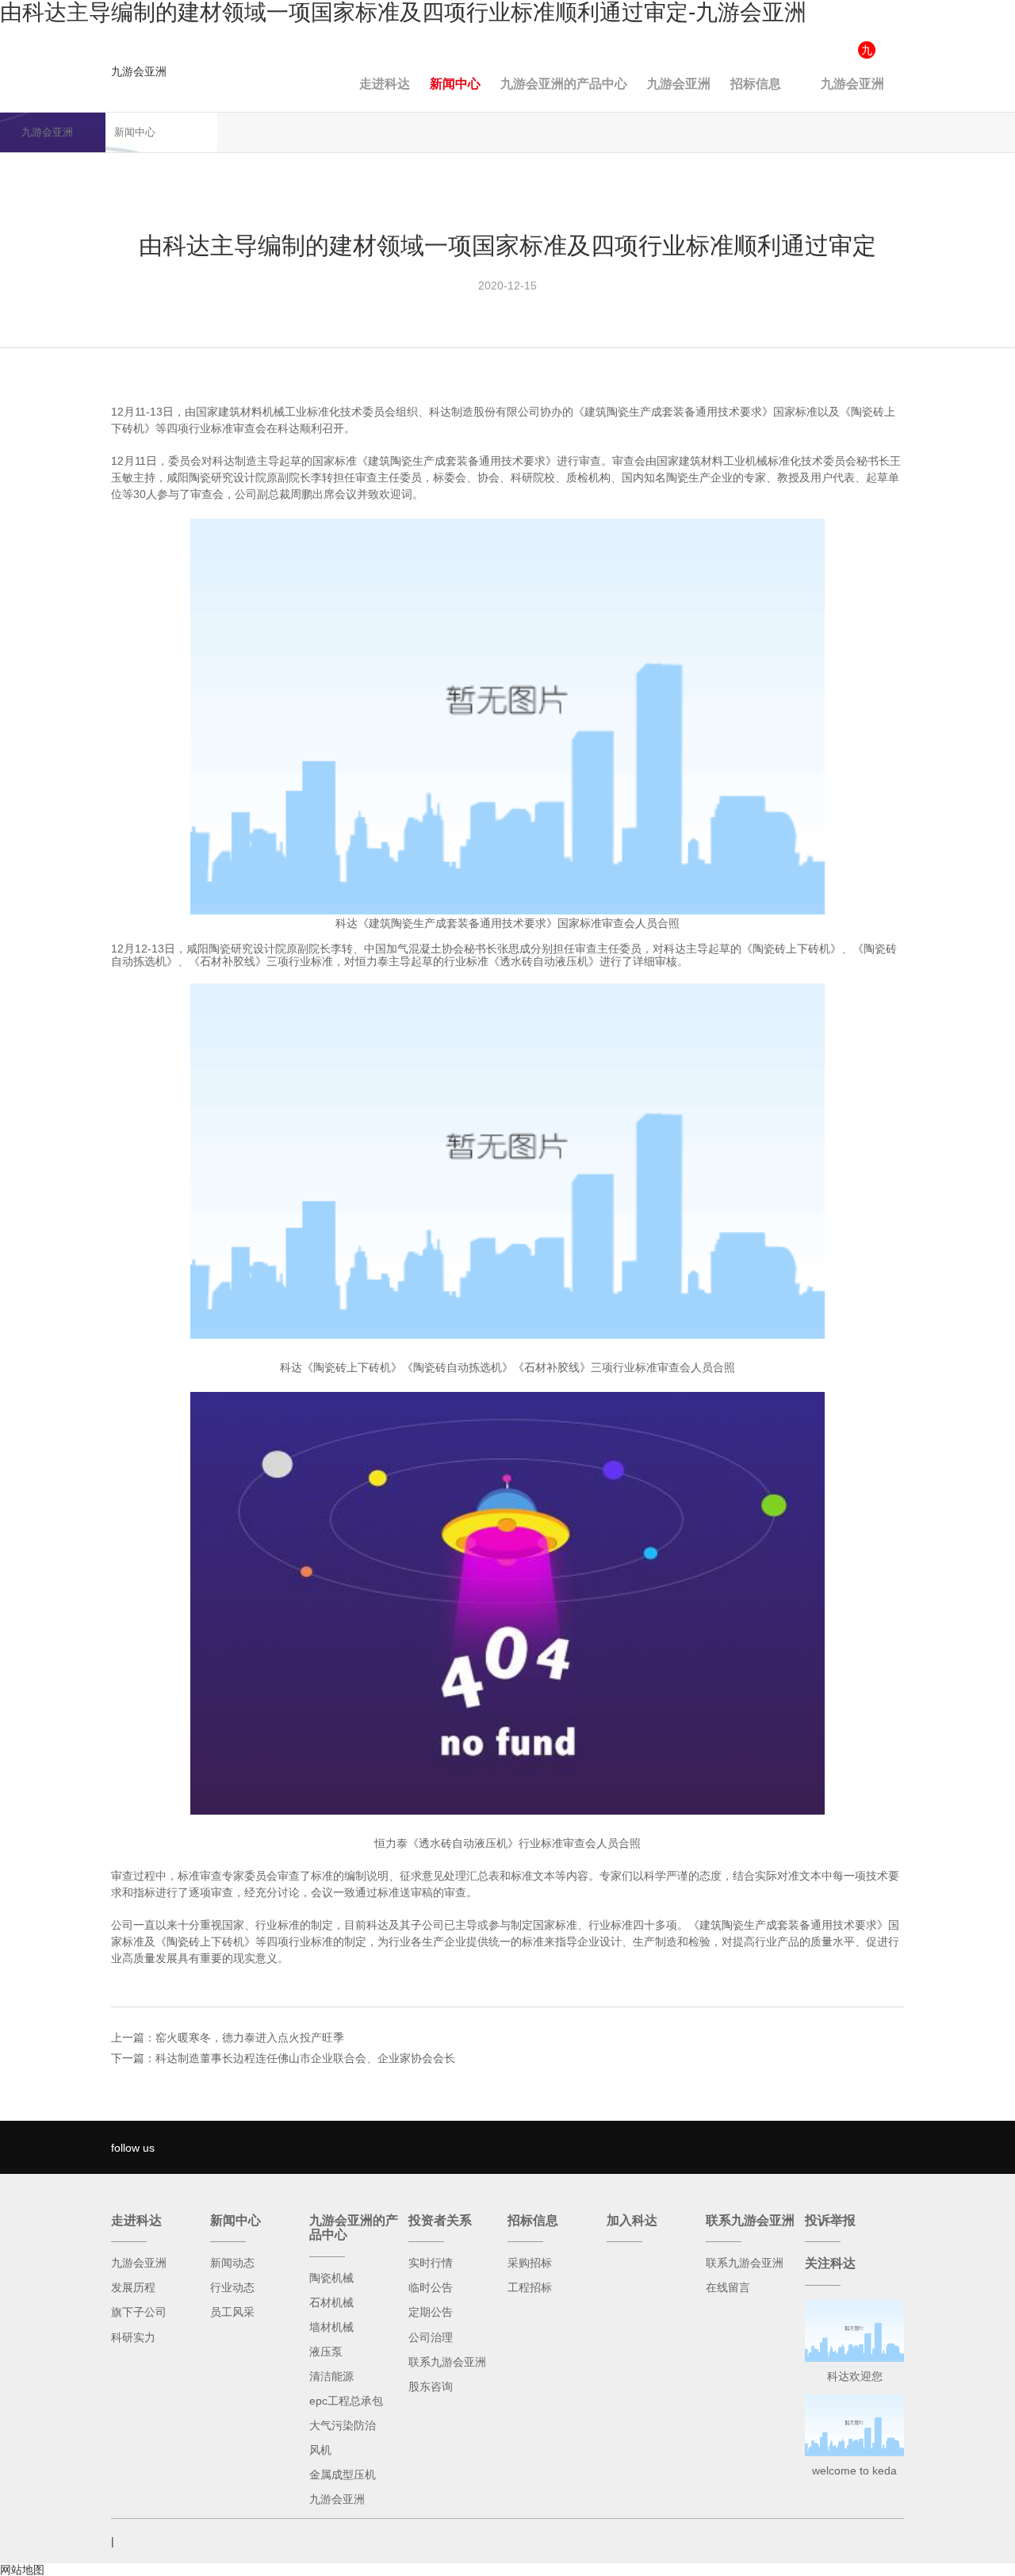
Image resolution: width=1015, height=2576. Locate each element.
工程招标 (530, 2287)
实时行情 (431, 2263)
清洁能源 (331, 2376)
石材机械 (331, 2302)
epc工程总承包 (346, 2401)
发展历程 (133, 2287)
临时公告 (431, 2287)
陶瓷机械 (331, 2278)
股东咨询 (431, 2386)
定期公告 (431, 2312)
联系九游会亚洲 (447, 2362)
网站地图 (22, 2570)
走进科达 (385, 84)
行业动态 (232, 2287)
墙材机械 (331, 2327)
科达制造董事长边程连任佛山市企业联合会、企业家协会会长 (305, 2058)
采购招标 (530, 2263)
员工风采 (232, 2312)
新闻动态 (232, 2263)
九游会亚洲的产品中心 (564, 84)
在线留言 (728, 2287)
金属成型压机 (343, 2474)
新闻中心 (455, 84)
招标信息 (756, 84)
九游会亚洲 (139, 71)
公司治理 (431, 2337)
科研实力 (133, 2337)
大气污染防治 (343, 2425)
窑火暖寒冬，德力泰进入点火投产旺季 (250, 2037)
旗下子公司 (139, 2312)
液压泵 (326, 2352)
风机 (320, 2450)
